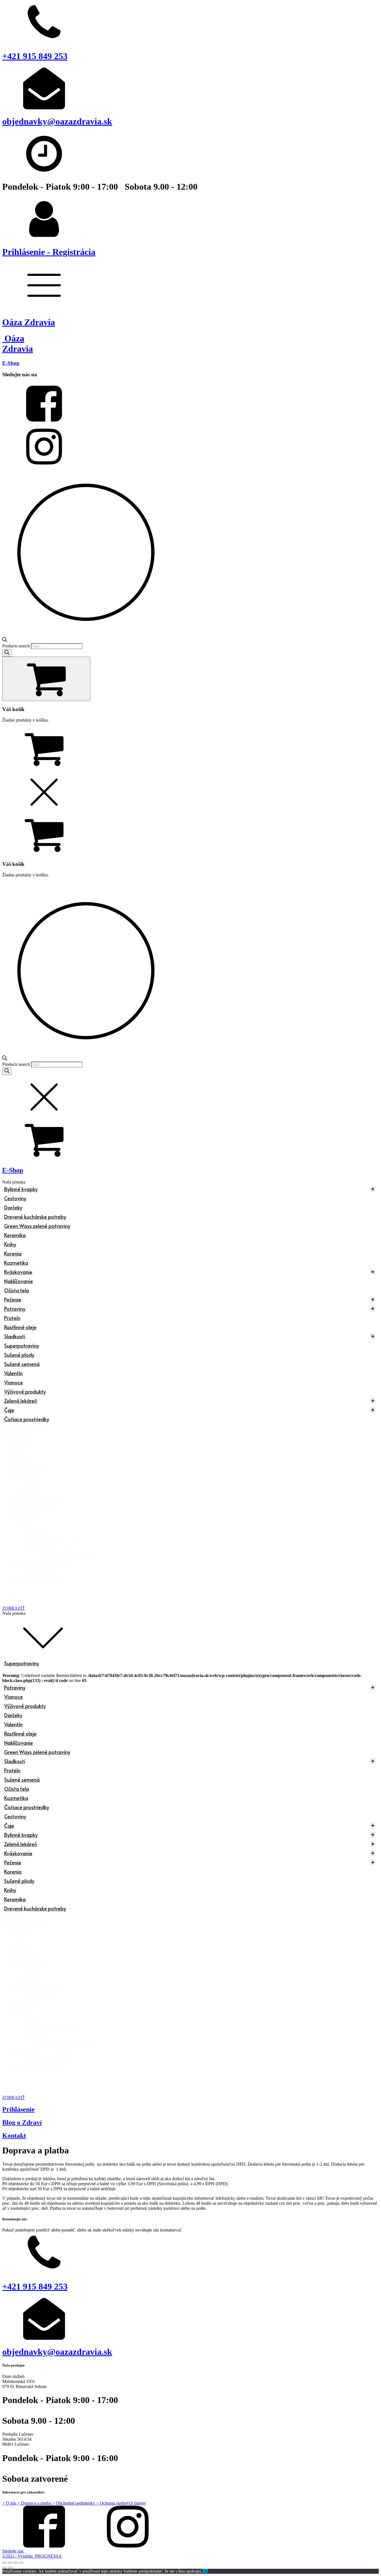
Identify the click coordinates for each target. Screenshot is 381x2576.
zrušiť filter (13, 1603)
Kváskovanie (18, 1272)
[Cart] (46, 679)
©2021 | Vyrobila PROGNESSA (32, 2556)
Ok (205, 2571)
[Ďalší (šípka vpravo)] (10, 2568)
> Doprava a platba (35, 2503)
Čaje (9, 1410)
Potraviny (15, 1309)
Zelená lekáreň (21, 1401)
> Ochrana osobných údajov (121, 2503)
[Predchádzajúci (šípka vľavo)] (4, 2568)
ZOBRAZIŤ (14, 1608)
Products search (16, 646)
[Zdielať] (10, 2563)
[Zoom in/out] (21, 2563)
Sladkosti (15, 1336)
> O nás (10, 2503)
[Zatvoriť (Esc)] (4, 2563)
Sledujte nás (13, 2551)
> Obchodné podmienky (74, 2503)
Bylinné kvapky (21, 1189)
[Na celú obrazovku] (16, 2563)
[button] (196, 1431)
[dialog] (191, 824)
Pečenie (13, 1299)
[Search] (7, 653)
